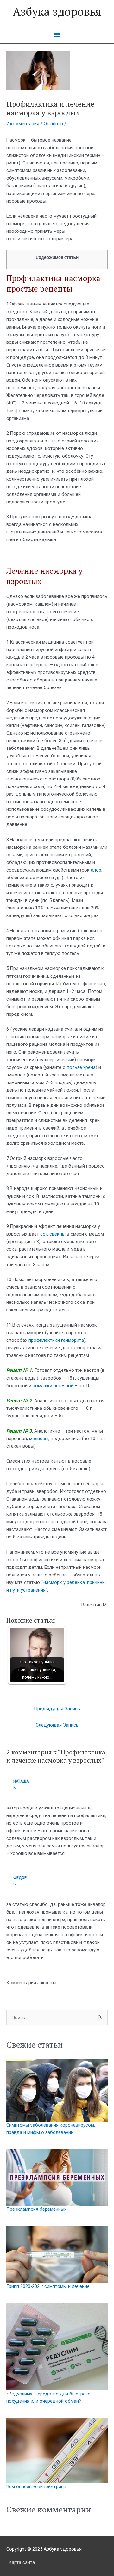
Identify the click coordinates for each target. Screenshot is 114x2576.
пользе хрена (81, 1067)
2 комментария (23, 124)
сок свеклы (53, 1234)
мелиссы (39, 1439)
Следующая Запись (57, 1725)
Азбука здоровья (57, 11)
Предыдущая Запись (57, 1709)
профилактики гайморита (56, 1340)
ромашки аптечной (53, 1386)
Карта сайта (22, 2562)
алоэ (96, 870)
